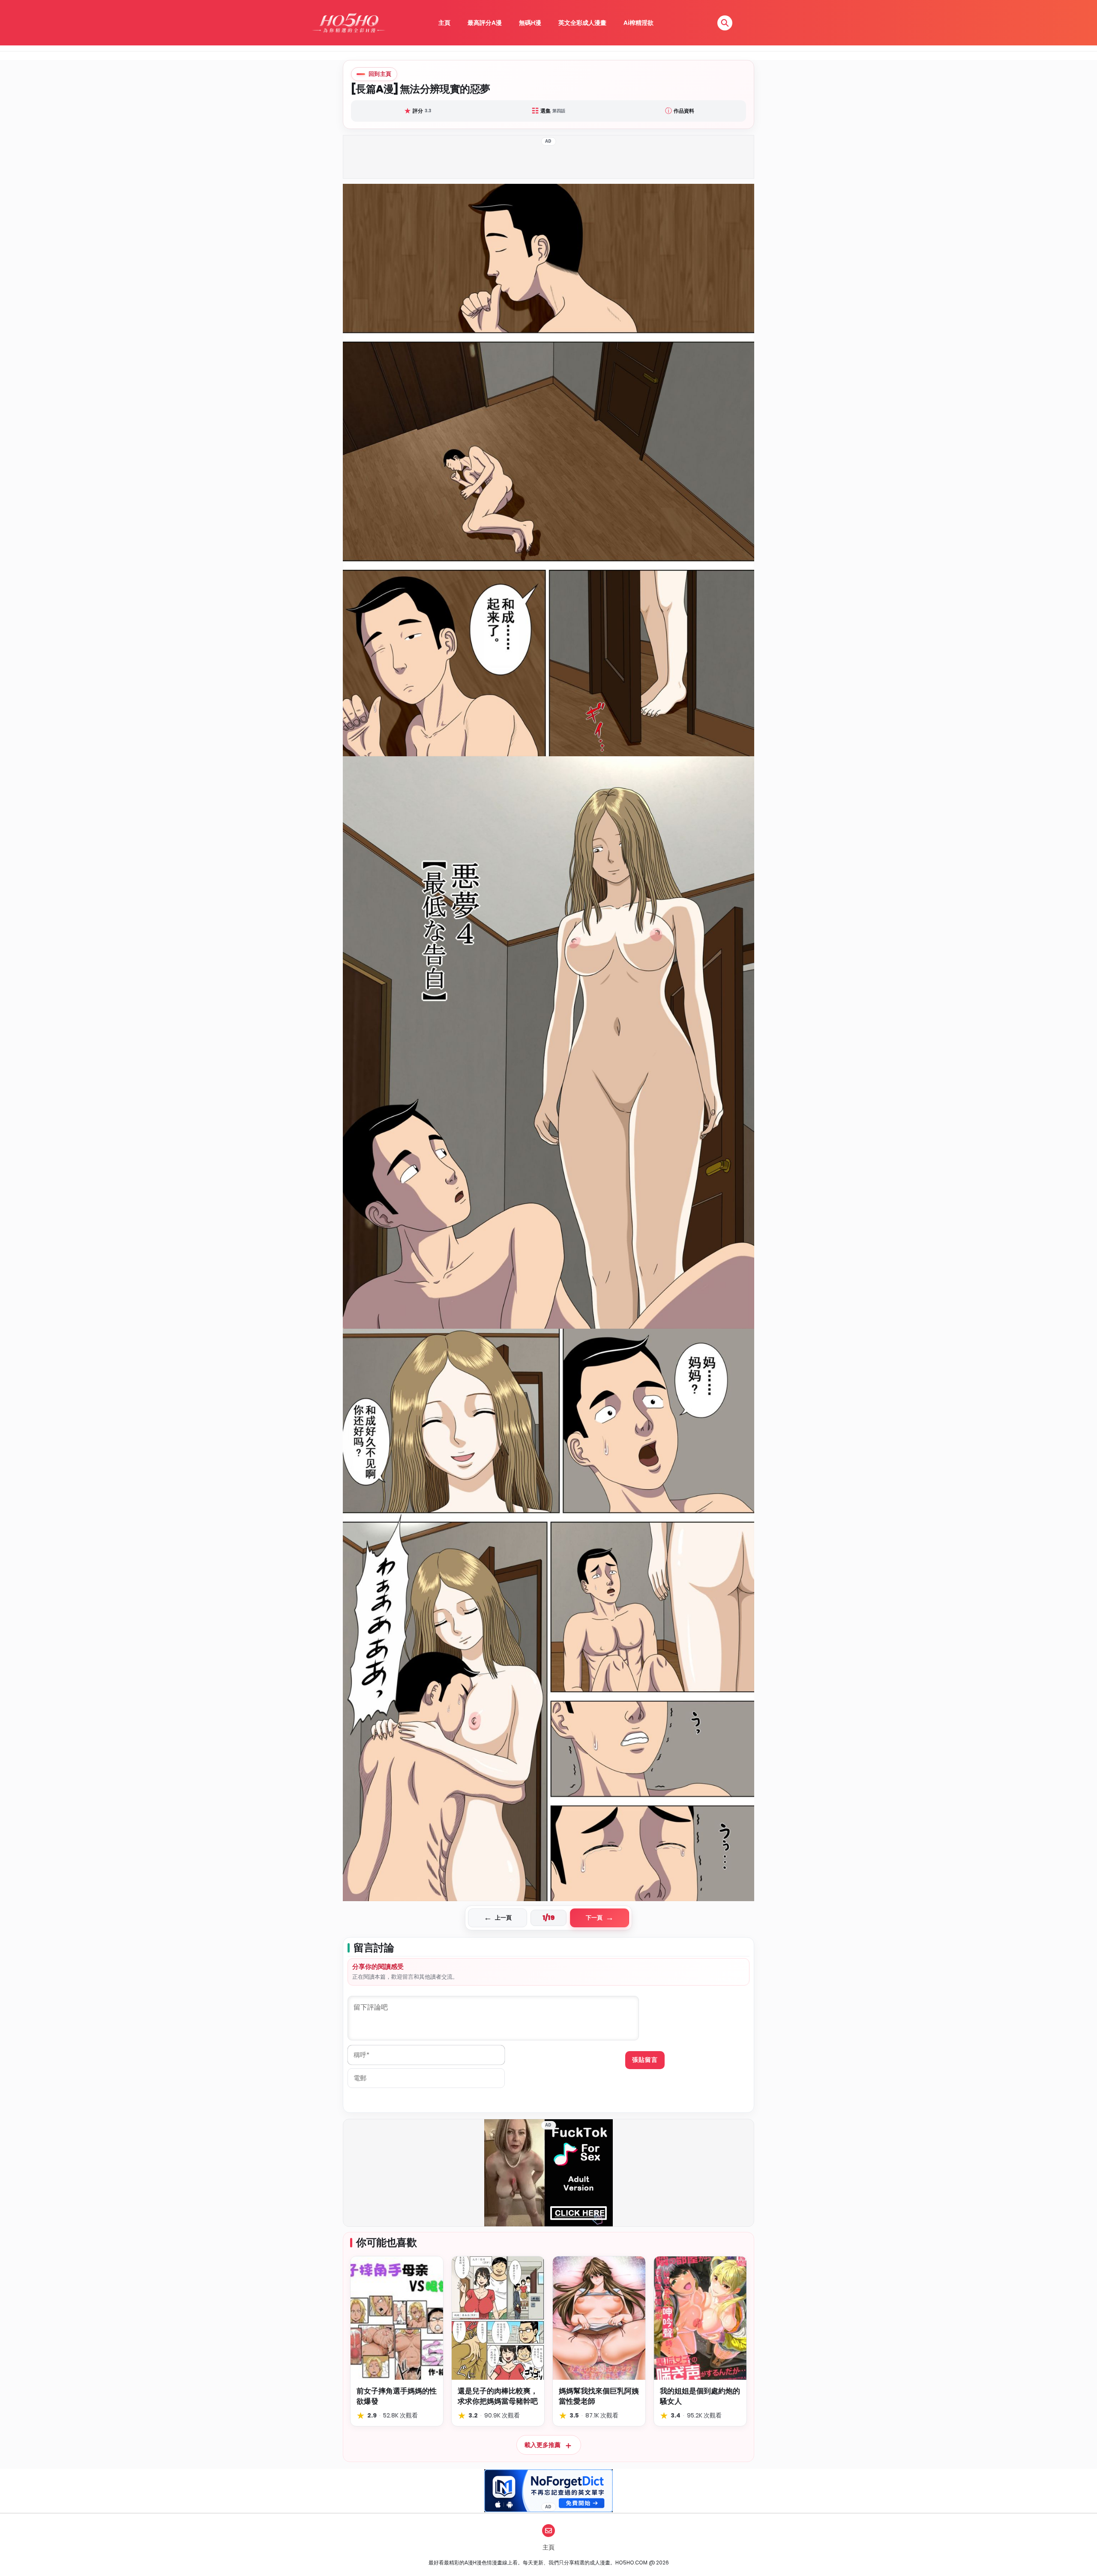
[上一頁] (446, 1042)
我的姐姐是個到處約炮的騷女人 (700, 2396)
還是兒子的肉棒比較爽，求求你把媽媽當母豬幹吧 (498, 2396)
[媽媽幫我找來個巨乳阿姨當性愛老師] (599, 2318)
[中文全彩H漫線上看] (348, 23)
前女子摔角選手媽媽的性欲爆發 (397, 2396)
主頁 (444, 23)
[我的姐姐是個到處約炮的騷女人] (700, 2318)
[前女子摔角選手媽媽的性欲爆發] (397, 2318)
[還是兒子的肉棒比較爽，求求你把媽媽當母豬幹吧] (498, 2318)
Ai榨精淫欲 (638, 23)
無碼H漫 (530, 23)
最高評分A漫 (485, 23)
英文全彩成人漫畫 (582, 23)
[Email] (548, 2531)
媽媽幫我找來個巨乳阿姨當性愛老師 (599, 2396)
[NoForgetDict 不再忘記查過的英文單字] (548, 2491)
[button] (725, 23)
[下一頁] (651, 1042)
